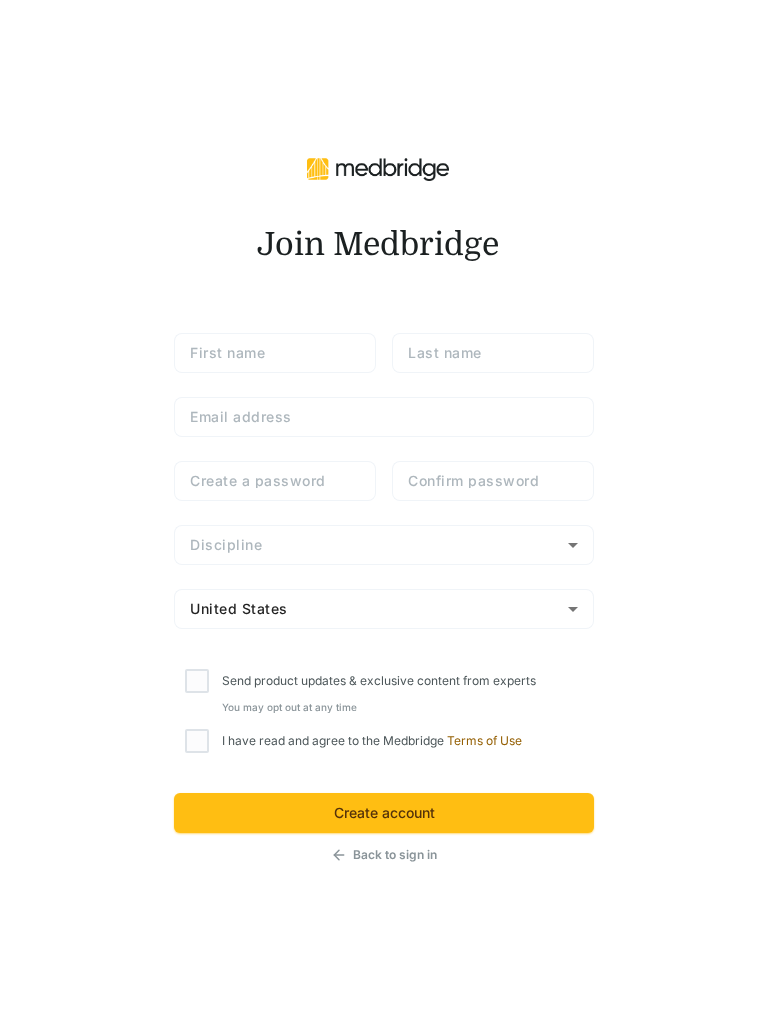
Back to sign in (395, 854)
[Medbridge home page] (378, 168)
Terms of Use (484, 740)
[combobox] (384, 545)
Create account (384, 812)
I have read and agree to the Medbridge (372, 740)
